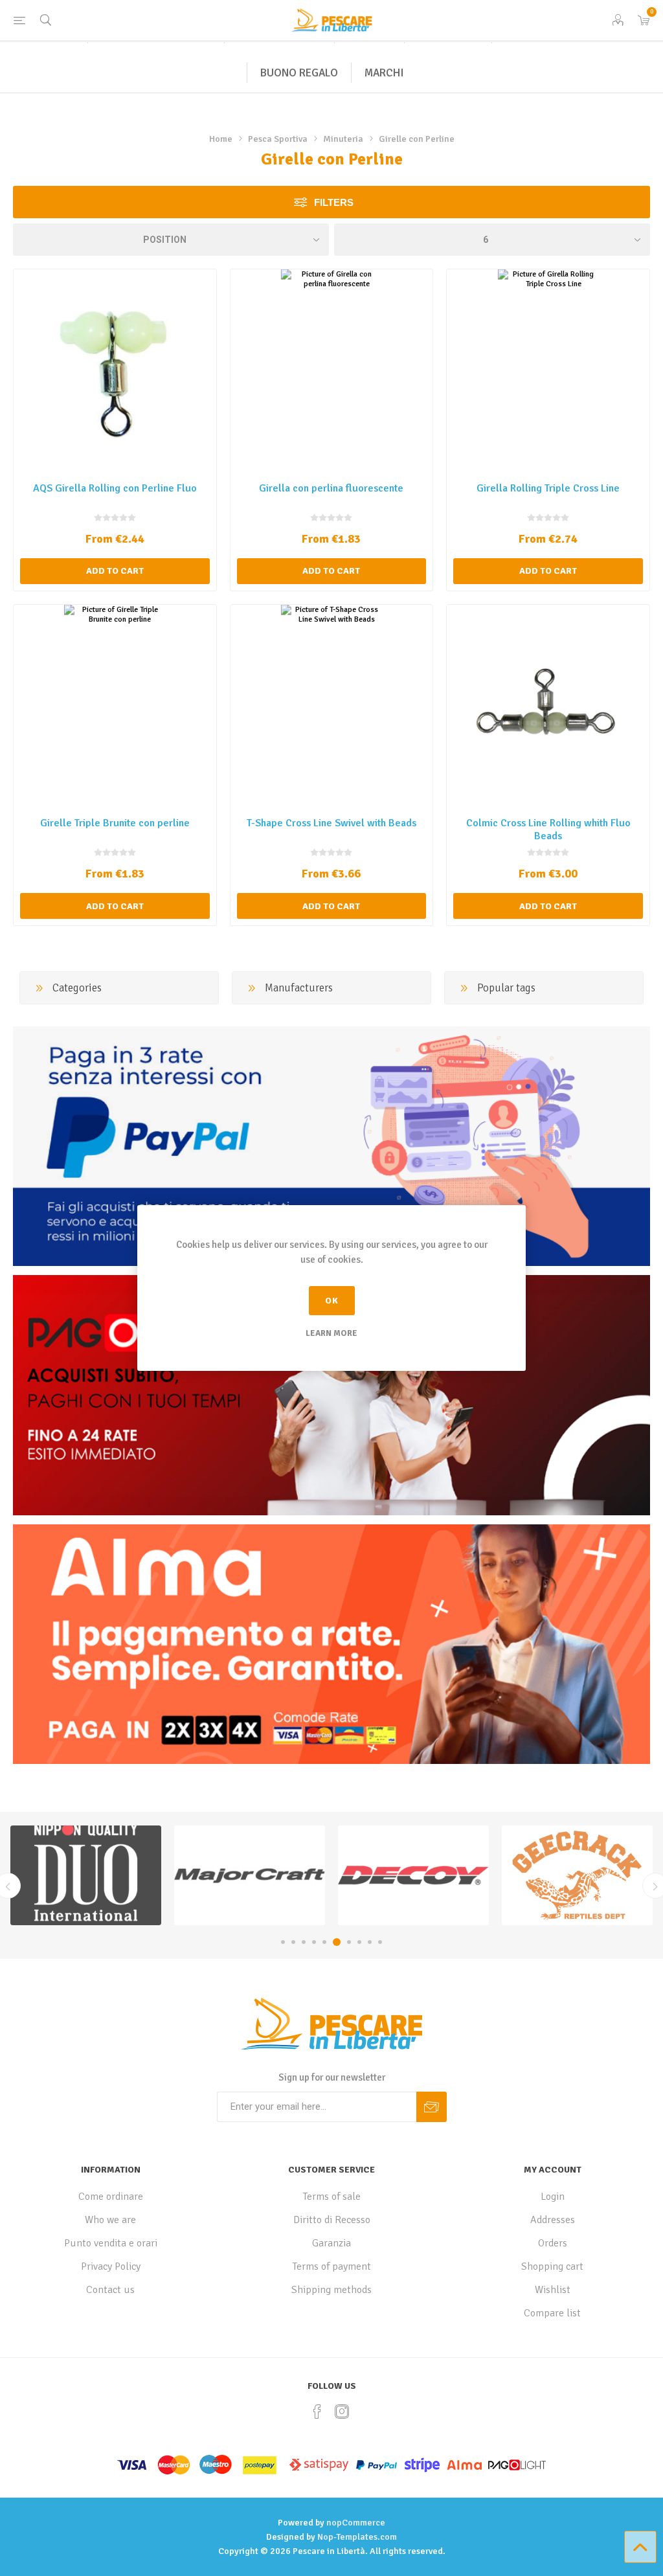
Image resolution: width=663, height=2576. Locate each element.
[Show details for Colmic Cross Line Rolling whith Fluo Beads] (548, 706)
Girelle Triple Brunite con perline (115, 823)
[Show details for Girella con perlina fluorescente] (332, 371)
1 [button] (283, 1942)
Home (221, 139)
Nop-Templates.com (357, 2537)
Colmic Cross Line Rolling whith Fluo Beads (548, 830)
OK (332, 1301)
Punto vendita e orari (111, 2243)
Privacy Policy (111, 2266)
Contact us (110, 2290)
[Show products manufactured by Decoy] (250, 1875)
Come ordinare (111, 2197)
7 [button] (347, 1942)
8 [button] (359, 1942)
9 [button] (370, 1942)
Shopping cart (552, 2266)
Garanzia (331, 2243)
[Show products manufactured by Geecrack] (413, 1875)
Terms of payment (332, 2266)
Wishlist (553, 2290)
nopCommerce (356, 2523)
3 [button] (304, 1942)
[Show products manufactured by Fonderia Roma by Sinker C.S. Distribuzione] (577, 1875)
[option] (86, 1875)
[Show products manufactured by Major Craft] (86, 1875)
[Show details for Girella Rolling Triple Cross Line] (548, 371)
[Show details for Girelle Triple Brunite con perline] (115, 706)
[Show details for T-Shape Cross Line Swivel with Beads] (332, 706)
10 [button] (380, 1942)
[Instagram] (342, 2412)
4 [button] (314, 1942)
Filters (334, 202)
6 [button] (335, 1942)
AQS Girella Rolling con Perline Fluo (115, 488)
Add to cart (115, 571)
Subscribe (432, 2107)
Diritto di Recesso (332, 2220)
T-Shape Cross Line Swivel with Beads (331, 823)
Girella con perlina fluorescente (331, 488)
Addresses (553, 2220)
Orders (553, 2243)
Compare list (552, 2313)
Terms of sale (332, 2197)
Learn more (331, 1333)
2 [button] (293, 1942)
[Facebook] (317, 2412)
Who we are (110, 2220)
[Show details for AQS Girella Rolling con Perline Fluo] (115, 371)
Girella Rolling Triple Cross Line (548, 488)
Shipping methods (331, 2290)
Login (553, 2197)
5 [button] (324, 1942)
